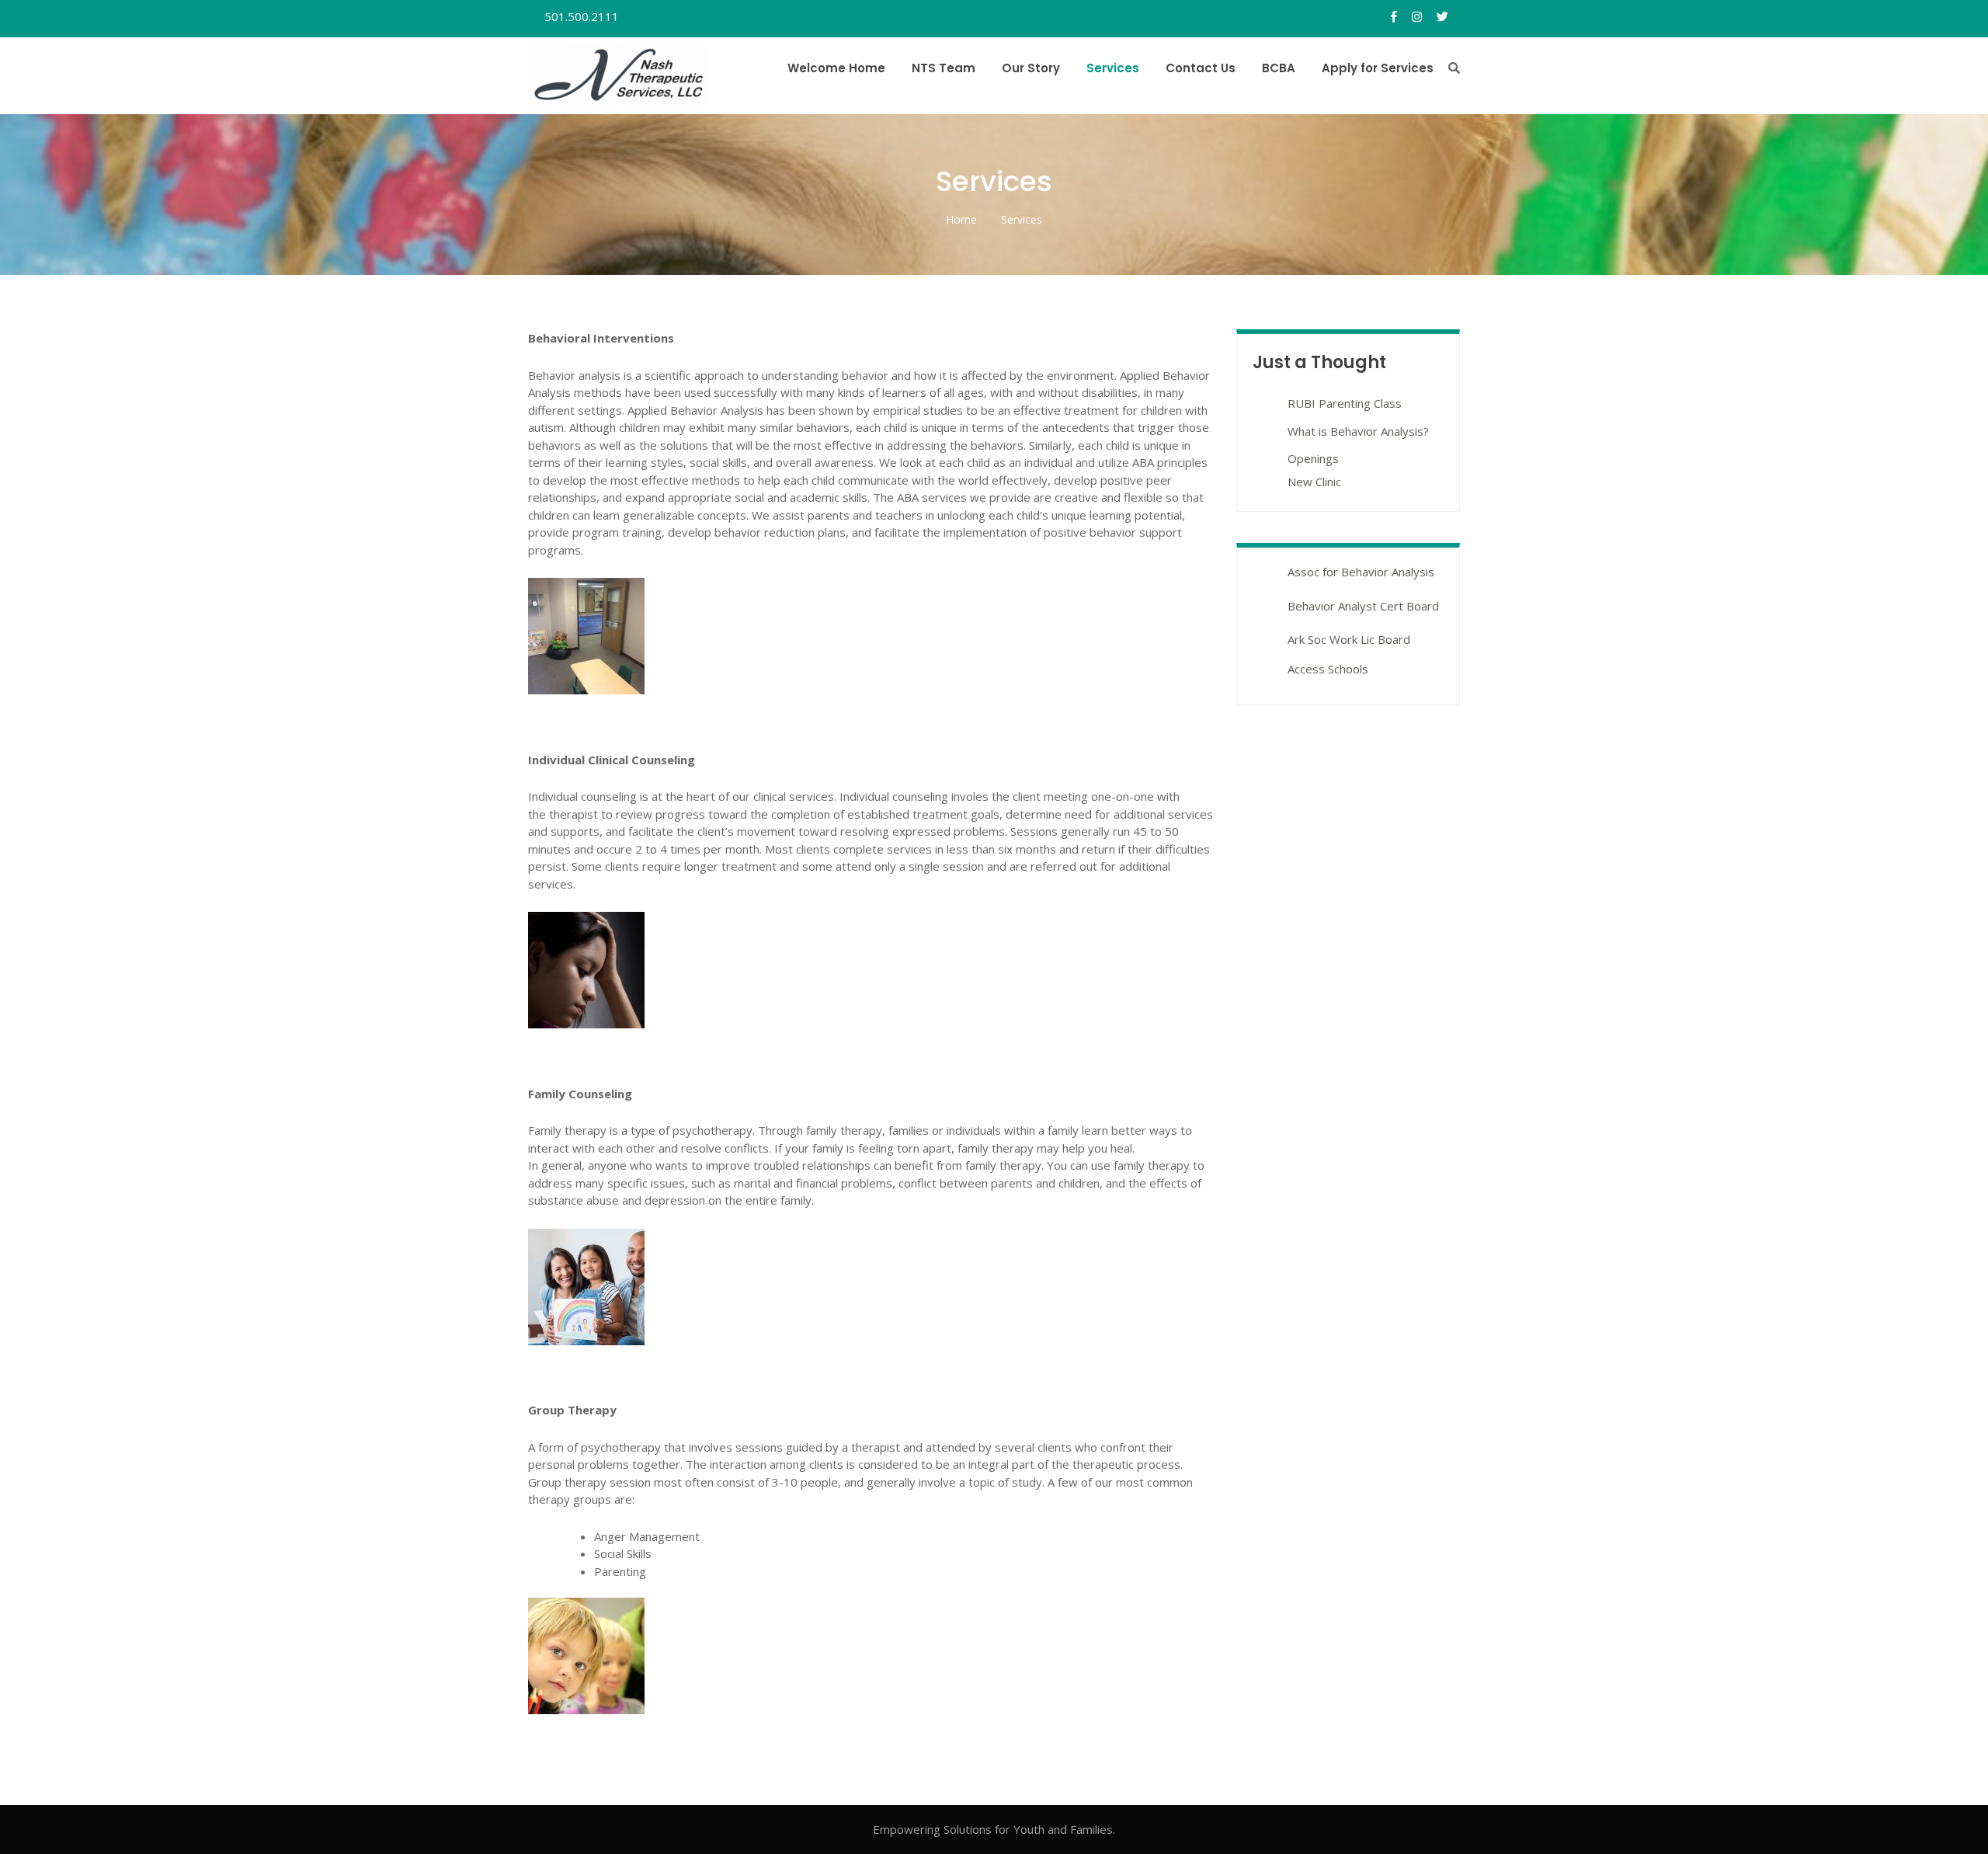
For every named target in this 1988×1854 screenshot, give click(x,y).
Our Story (1031, 68)
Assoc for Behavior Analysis (1361, 572)
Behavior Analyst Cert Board (1363, 606)
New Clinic (1314, 482)
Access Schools (1328, 669)
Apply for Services (1378, 68)
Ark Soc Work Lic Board (1349, 639)
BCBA (1279, 68)
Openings (1313, 458)
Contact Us (1201, 68)
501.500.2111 (580, 16)
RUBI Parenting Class (1345, 403)
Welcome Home (836, 68)
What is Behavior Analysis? (1358, 431)
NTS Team (944, 68)
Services (1113, 68)
